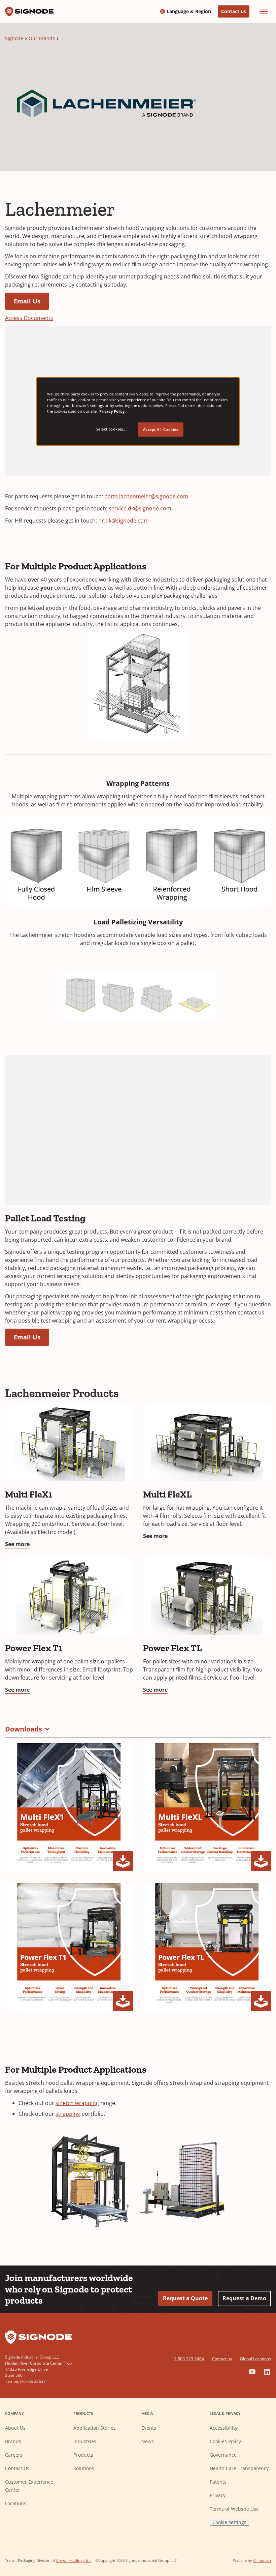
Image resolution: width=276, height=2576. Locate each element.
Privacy (218, 2495)
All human (262, 2560)
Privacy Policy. (112, 411)
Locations (16, 2503)
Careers (14, 2455)
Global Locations (255, 2359)
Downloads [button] (24, 1729)
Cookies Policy (225, 2441)
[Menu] (264, 11)
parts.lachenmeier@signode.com (146, 496)
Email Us (27, 301)
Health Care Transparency (239, 2468)
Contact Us (17, 2468)
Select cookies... (112, 429)
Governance (223, 2455)
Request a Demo (244, 2298)
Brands (13, 2441)
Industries (85, 2441)
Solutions (84, 2468)
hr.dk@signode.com (124, 521)
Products (83, 2455)
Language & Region (189, 11)
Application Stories (95, 2428)
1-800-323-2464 (189, 2359)
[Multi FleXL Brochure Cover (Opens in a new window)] (207, 1807)
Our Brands (42, 38)
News (148, 2441)
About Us (15, 2428)
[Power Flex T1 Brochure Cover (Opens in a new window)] (69, 1947)
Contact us (234, 11)
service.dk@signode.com (140, 508)
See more (17, 1544)
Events (149, 2428)
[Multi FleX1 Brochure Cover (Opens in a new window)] (69, 1807)
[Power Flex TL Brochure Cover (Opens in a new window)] (207, 1947)
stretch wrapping (77, 2103)
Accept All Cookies (161, 429)
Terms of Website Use (234, 2509)
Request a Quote (185, 2298)
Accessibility (223, 2428)
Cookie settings (229, 2522)
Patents (218, 2482)
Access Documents (29, 318)
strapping (68, 2114)
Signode (14, 38)
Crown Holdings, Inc (74, 2560)
